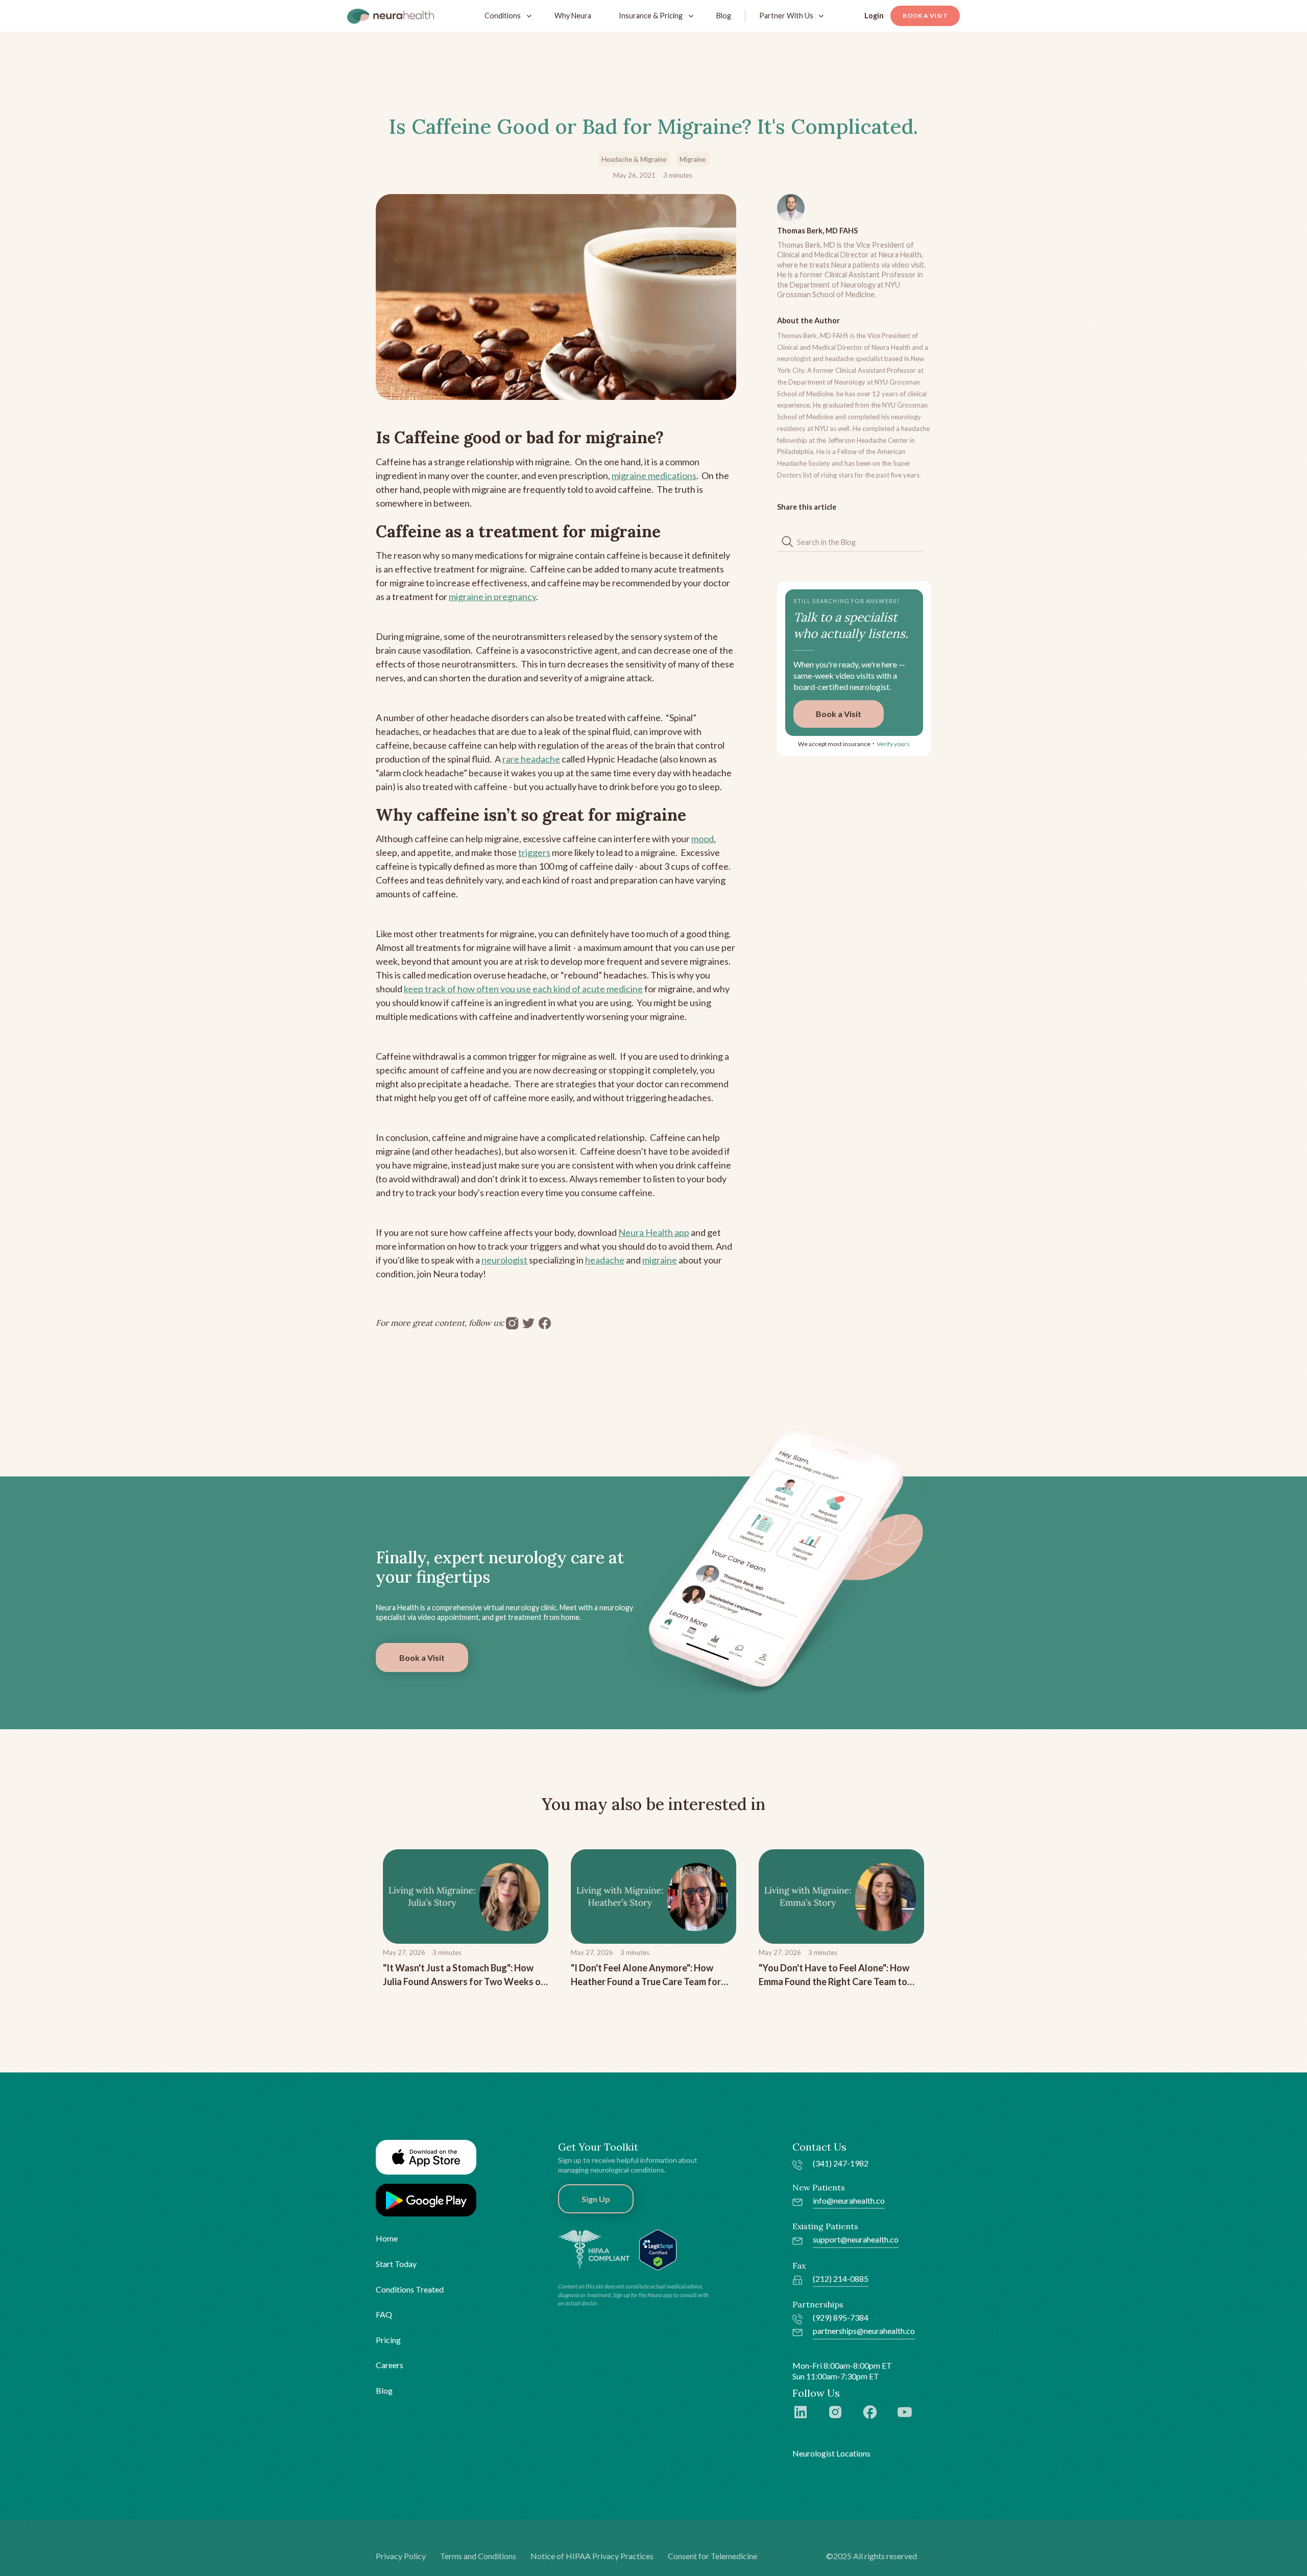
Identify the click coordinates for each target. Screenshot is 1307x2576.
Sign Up (596, 2199)
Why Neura (573, 16)
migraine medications (654, 475)
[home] (391, 16)
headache (605, 1260)
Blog (724, 16)
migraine (660, 1260)
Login (874, 16)
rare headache (531, 759)
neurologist (504, 1260)
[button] (506, 16)
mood (703, 839)
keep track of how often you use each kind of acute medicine (523, 989)
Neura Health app (654, 1232)
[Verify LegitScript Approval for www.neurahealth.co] (658, 2249)
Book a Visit (925, 16)
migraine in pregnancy (492, 597)
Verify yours (893, 744)
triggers (534, 852)
